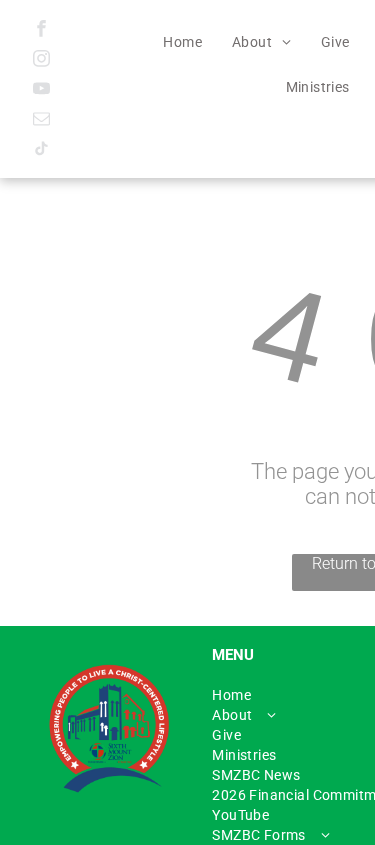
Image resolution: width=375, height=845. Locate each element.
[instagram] (41, 61)
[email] (41, 121)
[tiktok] (41, 151)
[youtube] (41, 91)
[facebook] (41, 31)
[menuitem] (182, 42)
